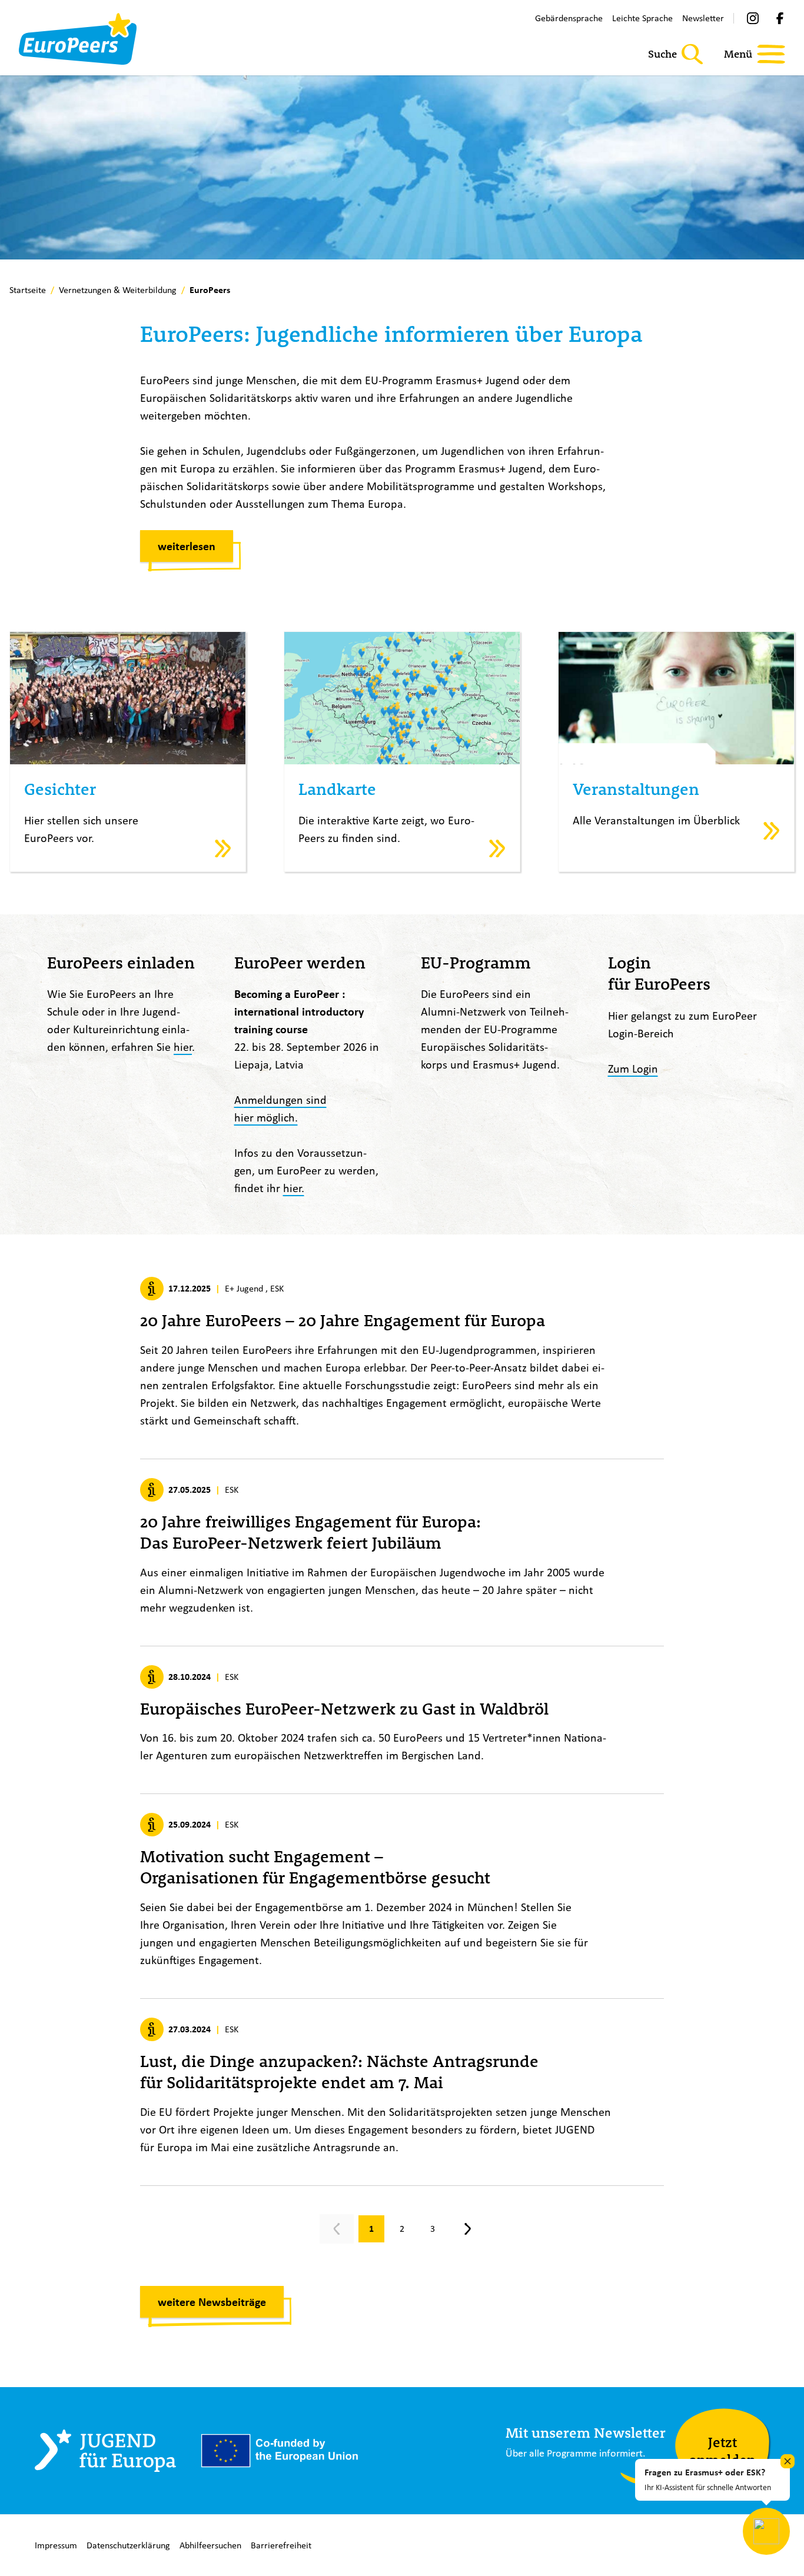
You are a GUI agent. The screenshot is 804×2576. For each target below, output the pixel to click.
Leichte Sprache (642, 18)
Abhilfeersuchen (210, 2545)
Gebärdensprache (569, 18)
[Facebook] (780, 18)
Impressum (56, 2545)
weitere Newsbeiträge (212, 2302)
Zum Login (633, 1068)
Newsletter (703, 18)
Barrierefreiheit (281, 2545)
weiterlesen (187, 546)
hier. (294, 1188)
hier (183, 1046)
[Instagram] (753, 18)
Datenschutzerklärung (128, 2545)
